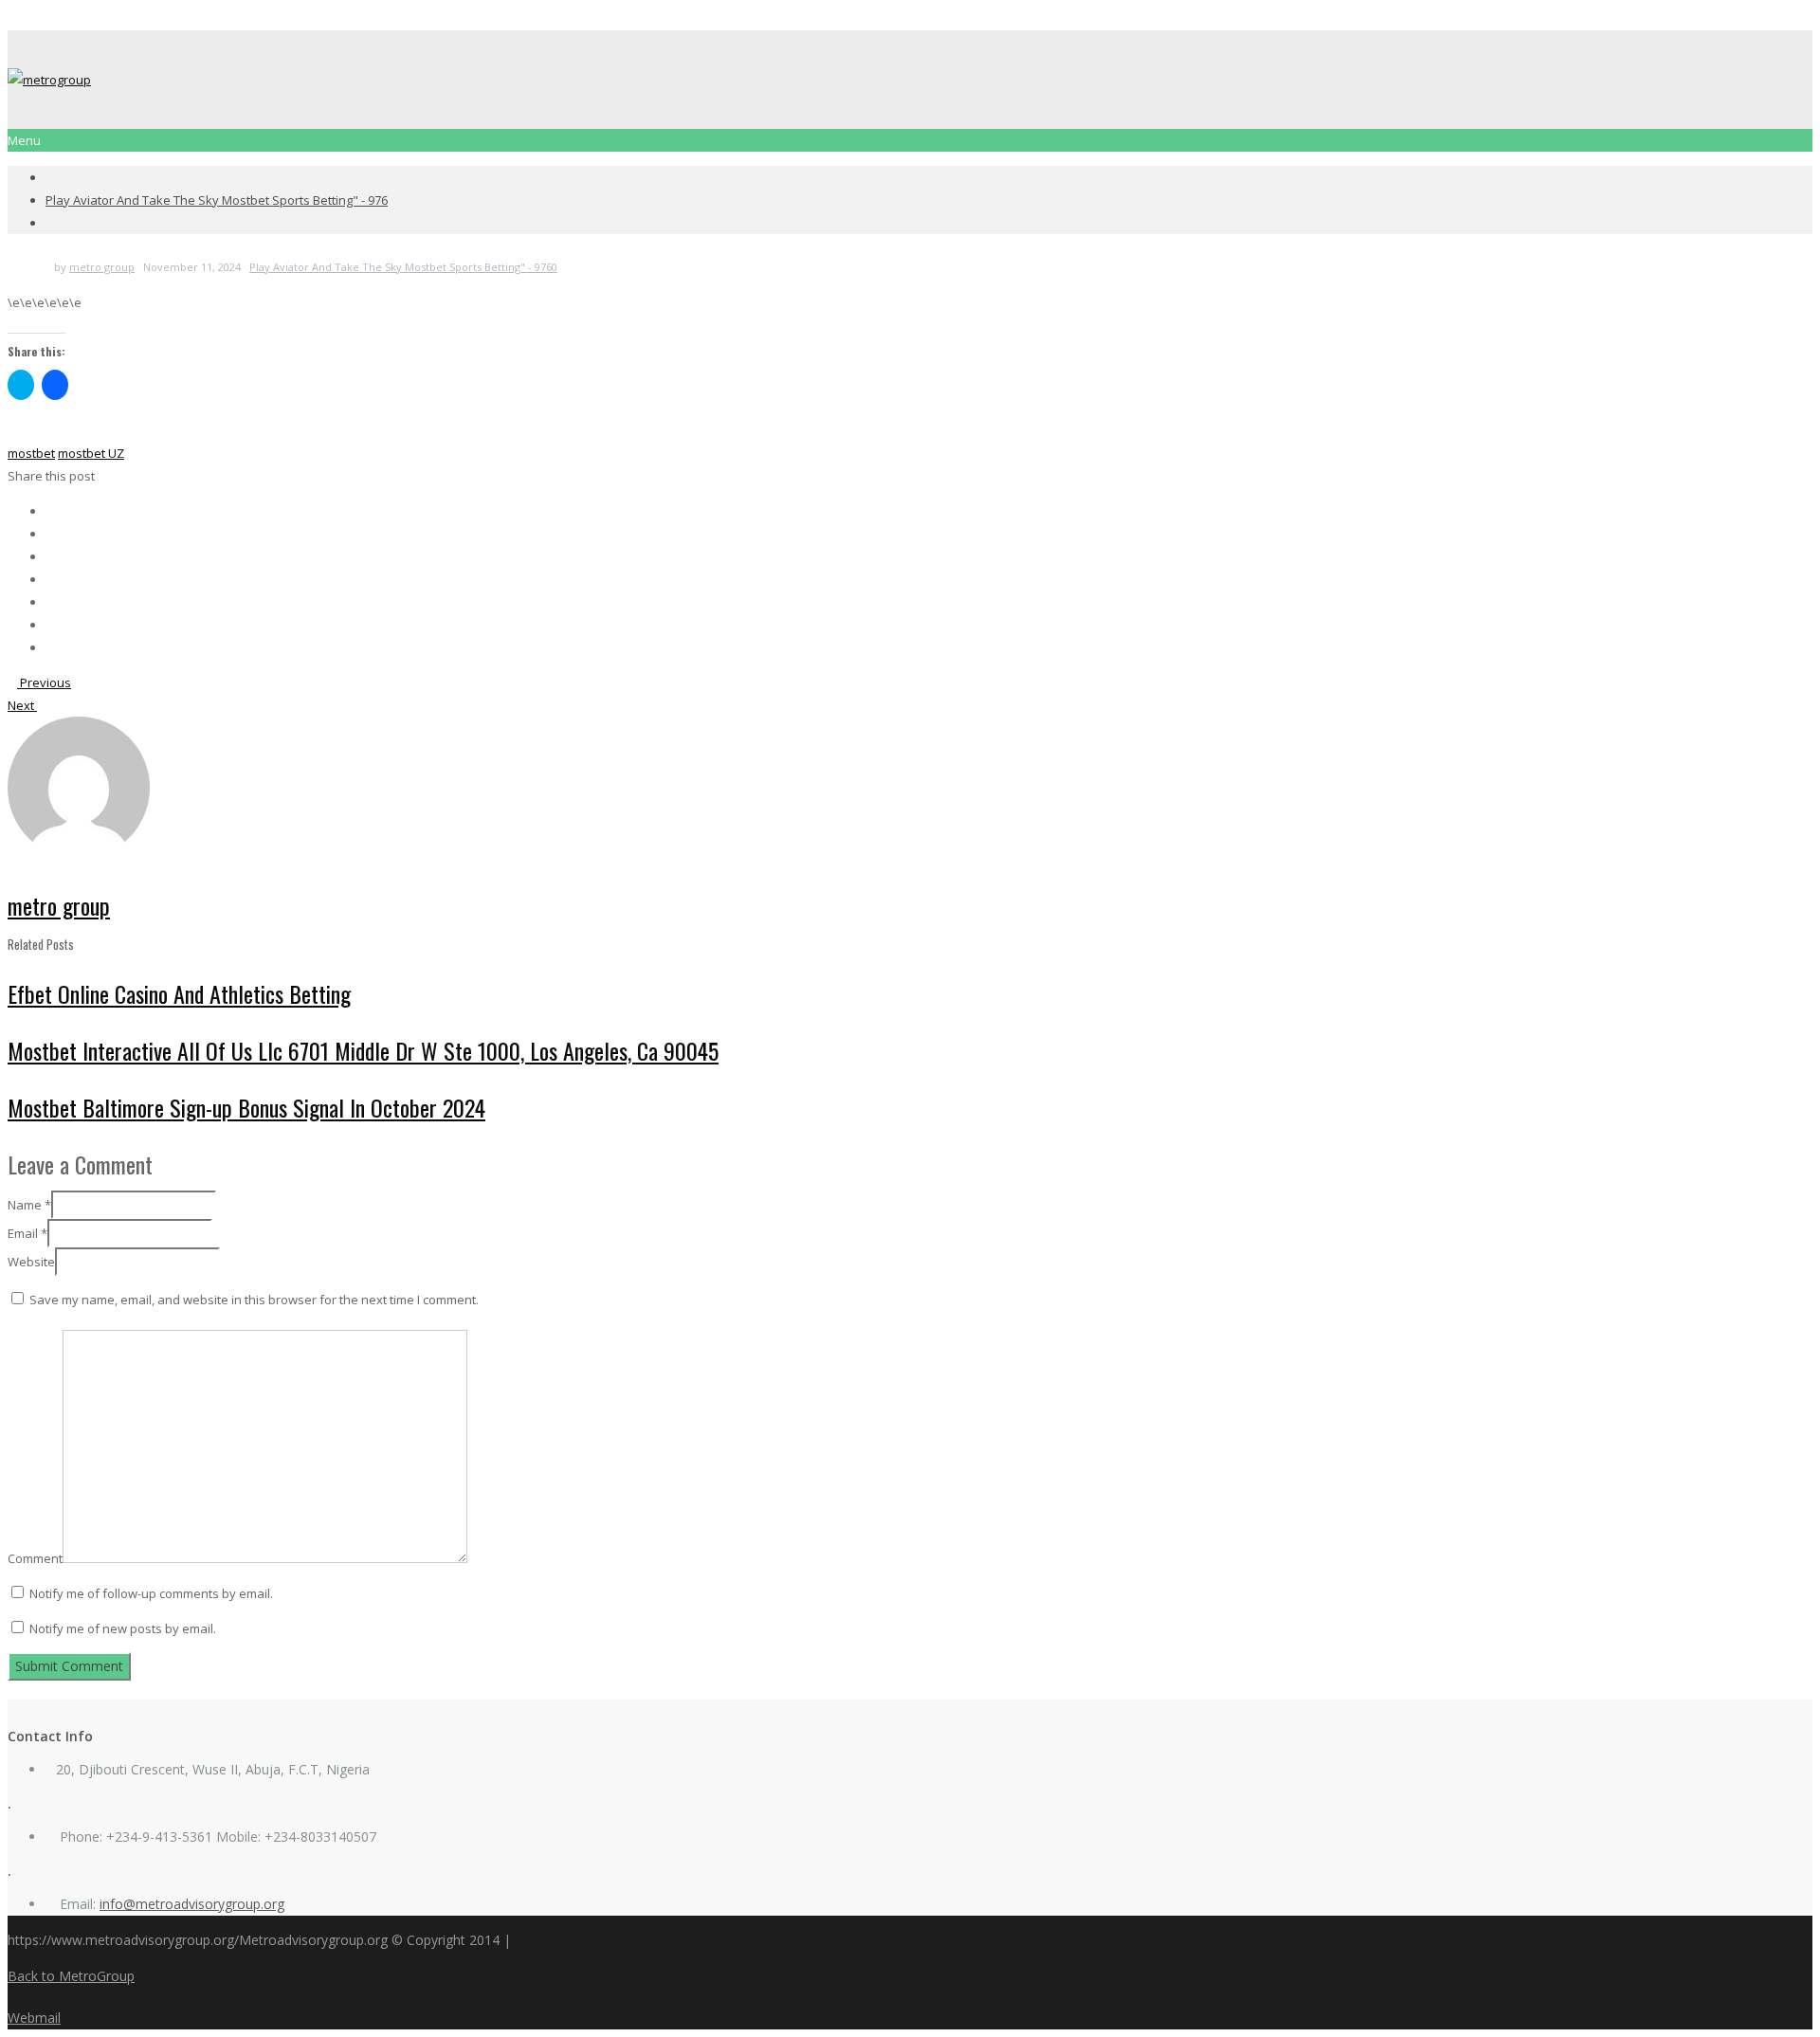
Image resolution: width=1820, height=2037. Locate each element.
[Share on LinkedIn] (50, 556)
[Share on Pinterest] (50, 579)
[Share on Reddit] (50, 602)
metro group (102, 267)
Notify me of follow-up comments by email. (151, 1593)
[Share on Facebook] (50, 511)
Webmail (34, 2018)
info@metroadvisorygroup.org (192, 1904)
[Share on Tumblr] (50, 625)
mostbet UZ (91, 453)
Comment (35, 1558)
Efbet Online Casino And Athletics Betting (179, 993)
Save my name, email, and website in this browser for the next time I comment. (254, 1300)
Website (31, 1262)
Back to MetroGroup (71, 1976)
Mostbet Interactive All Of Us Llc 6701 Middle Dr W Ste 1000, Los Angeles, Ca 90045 (363, 1050)
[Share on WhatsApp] (50, 647)
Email (27, 1233)
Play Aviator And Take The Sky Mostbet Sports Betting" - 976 (217, 200)
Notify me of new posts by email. (123, 1628)
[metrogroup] (49, 80)
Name (29, 1205)
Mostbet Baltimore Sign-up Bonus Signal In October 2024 (246, 1107)
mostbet (31, 453)
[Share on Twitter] (50, 534)
